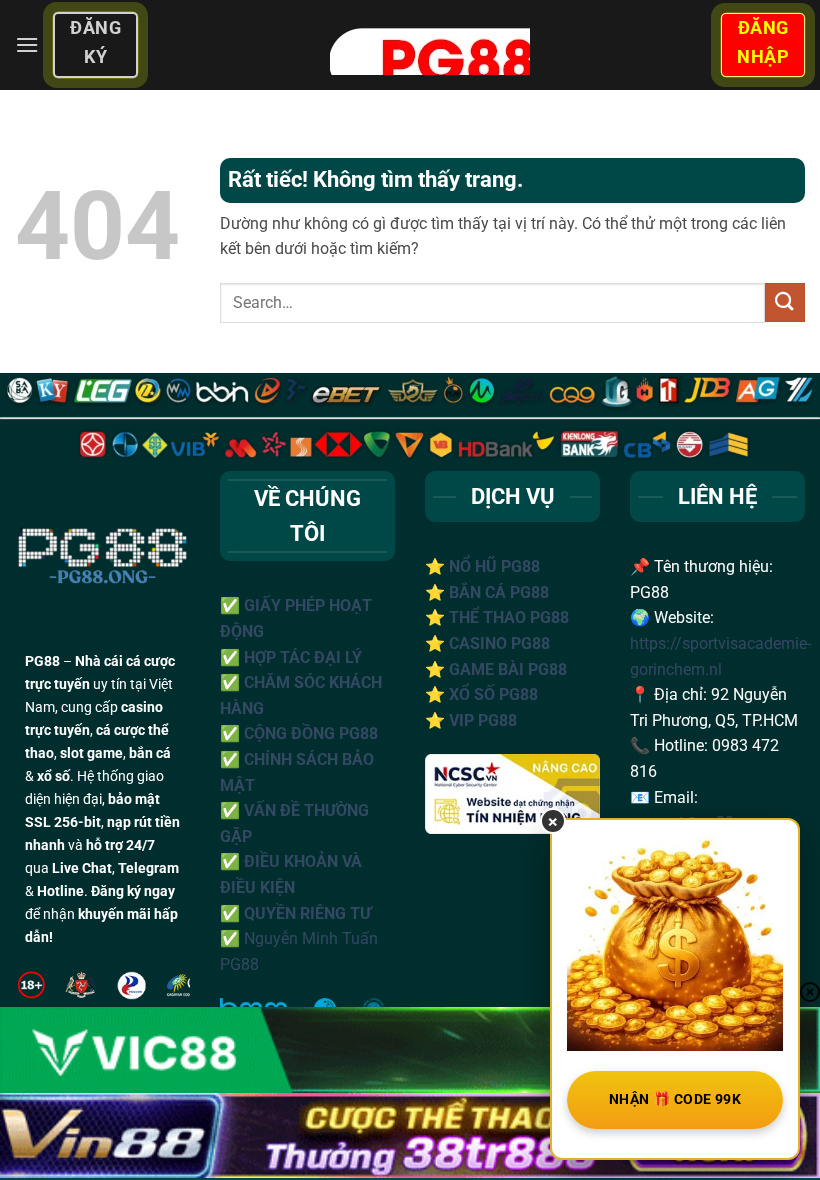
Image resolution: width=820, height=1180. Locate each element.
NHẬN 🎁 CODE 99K (675, 1099)
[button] (27, 44)
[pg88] (429, 45)
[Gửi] (785, 302)
